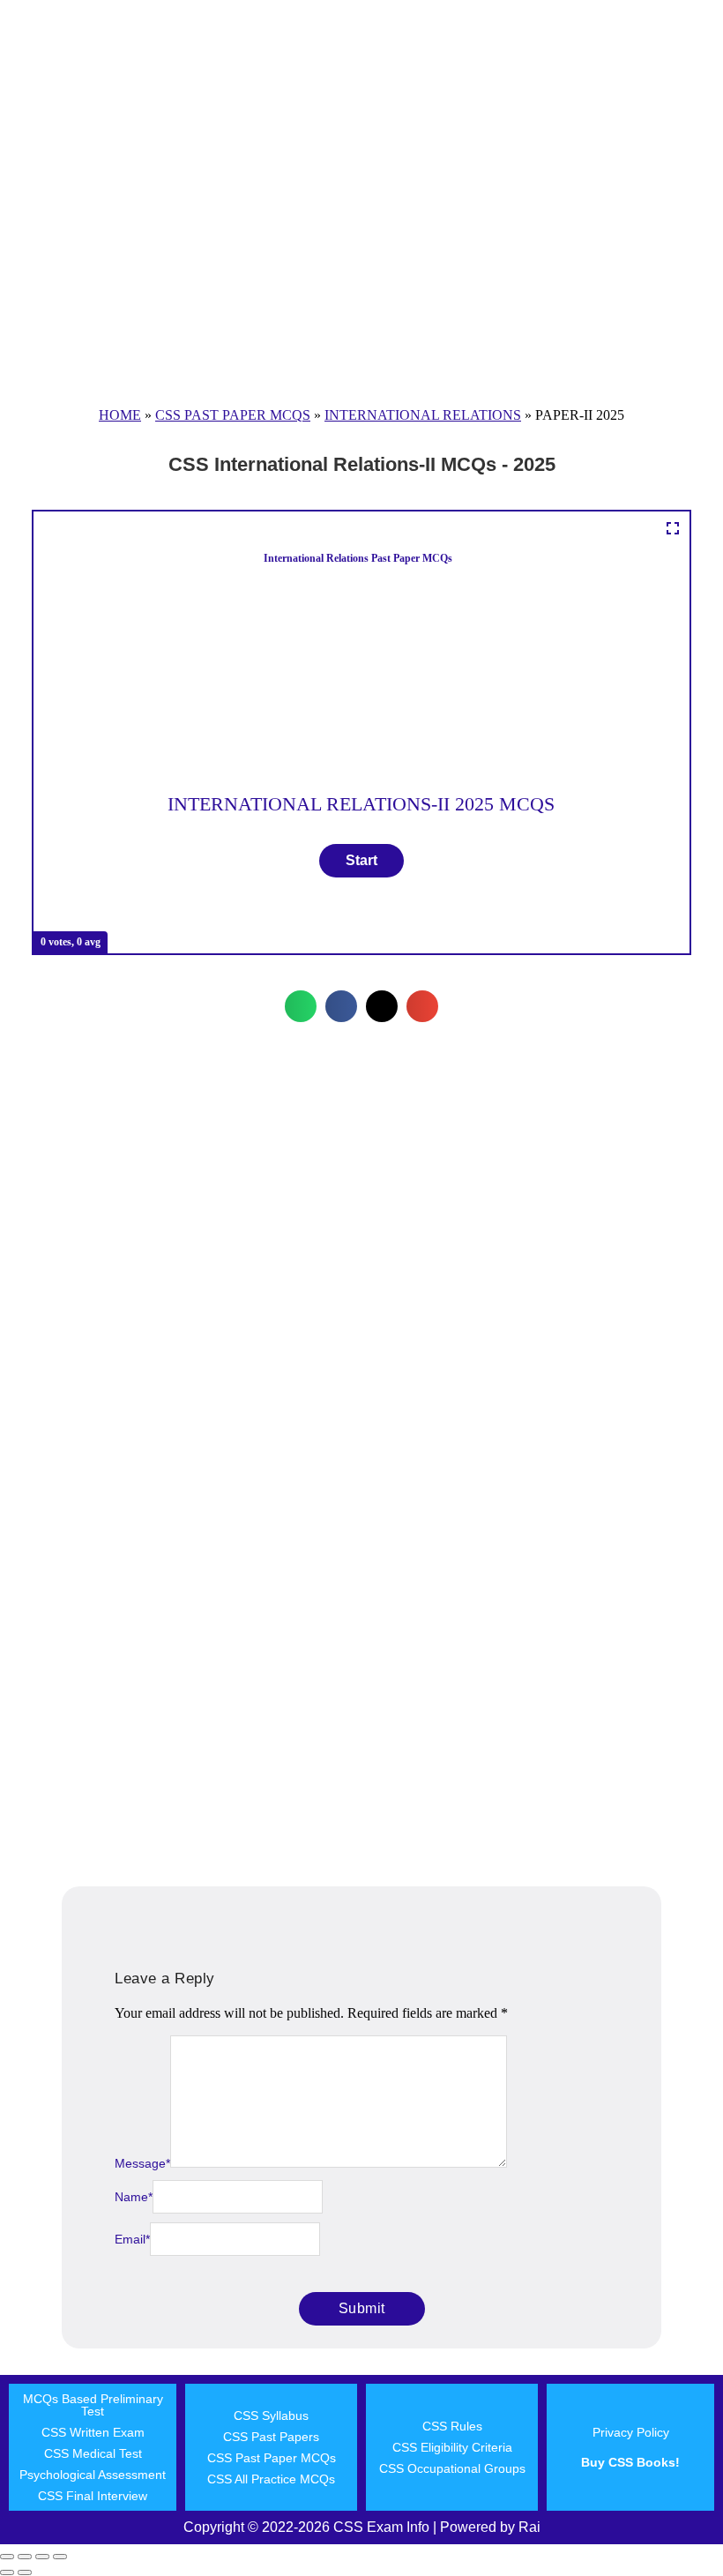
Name (134, 2197)
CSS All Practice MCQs (271, 2479)
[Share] (42, 2557)
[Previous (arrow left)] (7, 2572)
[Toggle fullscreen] (25, 2557)
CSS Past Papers (271, 2437)
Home (120, 415)
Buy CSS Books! (630, 2462)
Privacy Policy (631, 2432)
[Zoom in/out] (7, 2557)
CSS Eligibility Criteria (452, 2447)
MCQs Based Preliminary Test (93, 2405)
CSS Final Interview (93, 2496)
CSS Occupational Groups (452, 2468)
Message (142, 2163)
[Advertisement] (361, 243)
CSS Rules (452, 2426)
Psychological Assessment (93, 2475)
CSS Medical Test (93, 2453)
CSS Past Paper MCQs (233, 415)
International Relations (423, 415)
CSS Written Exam (93, 2432)
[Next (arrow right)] (25, 2572)
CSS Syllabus (271, 2415)
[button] (301, 1006)
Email (132, 2239)
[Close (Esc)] (60, 2557)
